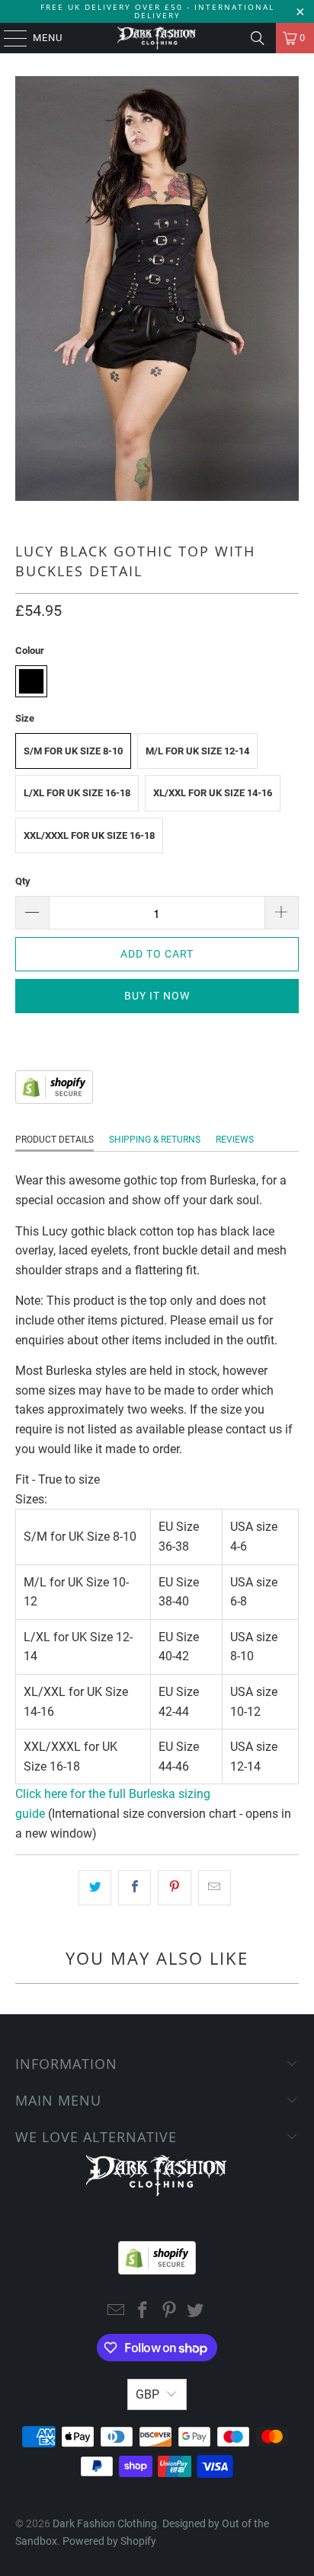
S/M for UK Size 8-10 (73, 751)
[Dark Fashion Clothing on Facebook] (143, 2311)
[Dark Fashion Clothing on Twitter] (196, 2311)
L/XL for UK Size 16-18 (77, 793)
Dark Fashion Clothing (105, 2523)
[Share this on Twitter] (95, 1888)
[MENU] (8, 38)
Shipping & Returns (155, 1140)
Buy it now (157, 996)
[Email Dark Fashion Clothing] (117, 2311)
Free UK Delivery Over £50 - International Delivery (157, 11)
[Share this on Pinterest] (174, 1888)
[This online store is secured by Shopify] (54, 1100)
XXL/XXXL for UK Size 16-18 (89, 835)
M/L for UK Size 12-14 (197, 751)
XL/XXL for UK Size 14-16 (213, 793)
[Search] (258, 38)
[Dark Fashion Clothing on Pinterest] (169, 2311)
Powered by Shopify (109, 2541)
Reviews (235, 1140)
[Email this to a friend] (215, 1888)
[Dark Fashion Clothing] (157, 38)
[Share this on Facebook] (135, 1888)
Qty (23, 881)
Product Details (54, 1140)
